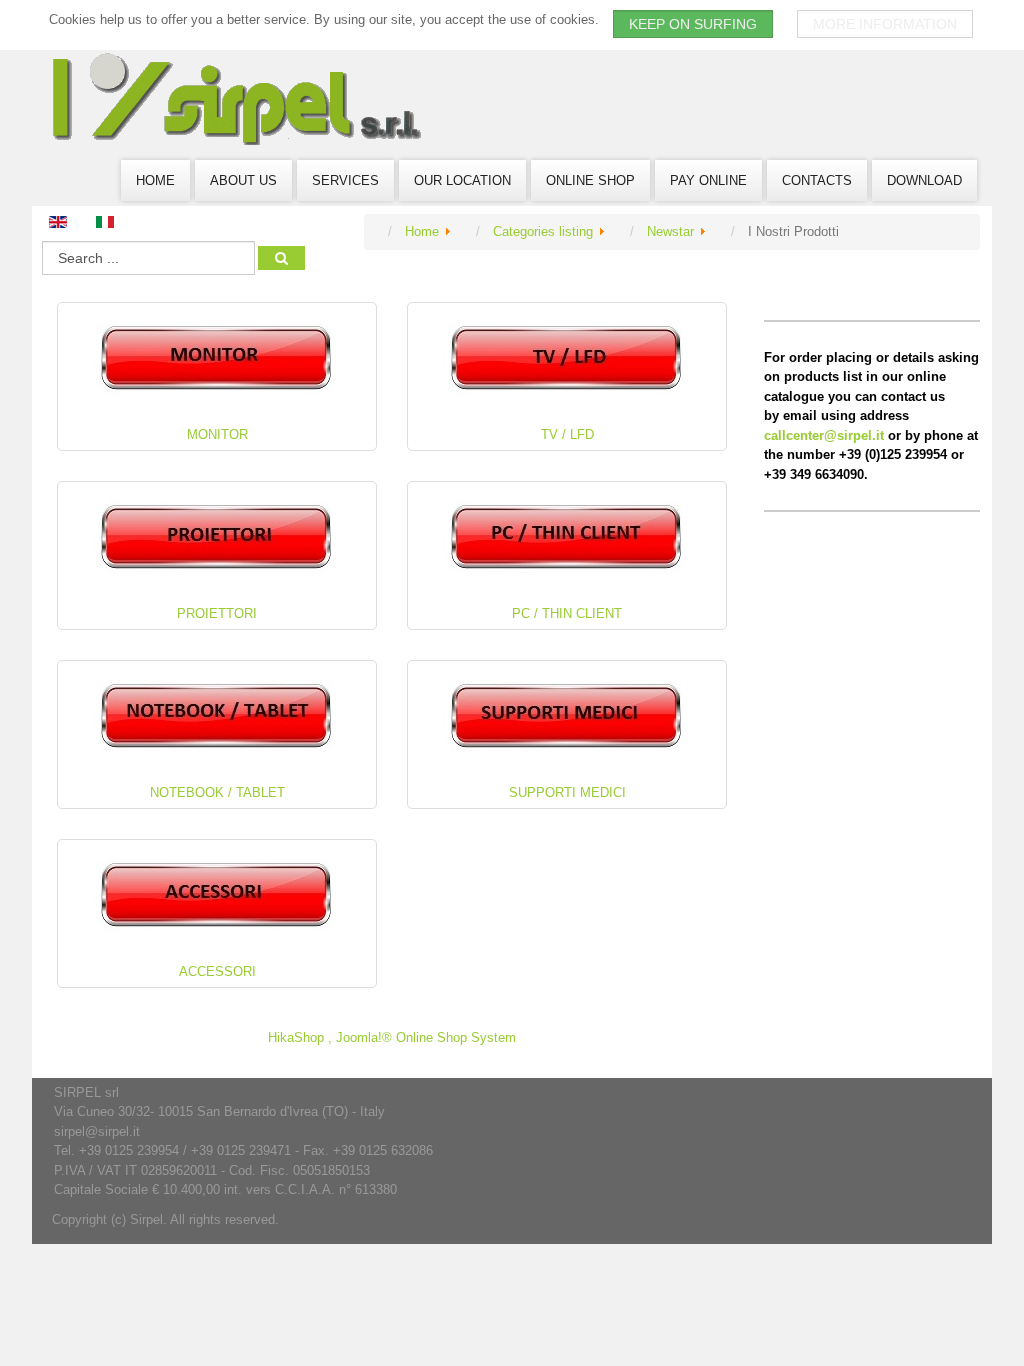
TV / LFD (567, 434)
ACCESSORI (217, 971)
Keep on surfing (693, 24)
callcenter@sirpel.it (824, 435)
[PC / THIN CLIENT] (567, 537)
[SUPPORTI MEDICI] (567, 716)
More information (885, 24)
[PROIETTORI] (217, 537)
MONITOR (217, 434)
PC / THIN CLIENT (567, 613)
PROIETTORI (217, 613)
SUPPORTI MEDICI (567, 792)
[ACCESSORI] (217, 895)
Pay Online (708, 180)
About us (243, 180)
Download (924, 180)
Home (155, 180)
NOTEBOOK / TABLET (217, 792)
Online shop (590, 180)
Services (345, 180)
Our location (462, 180)
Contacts (817, 180)
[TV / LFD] (567, 358)
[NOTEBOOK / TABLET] (217, 716)
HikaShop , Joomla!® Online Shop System (392, 1037)
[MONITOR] (217, 358)
